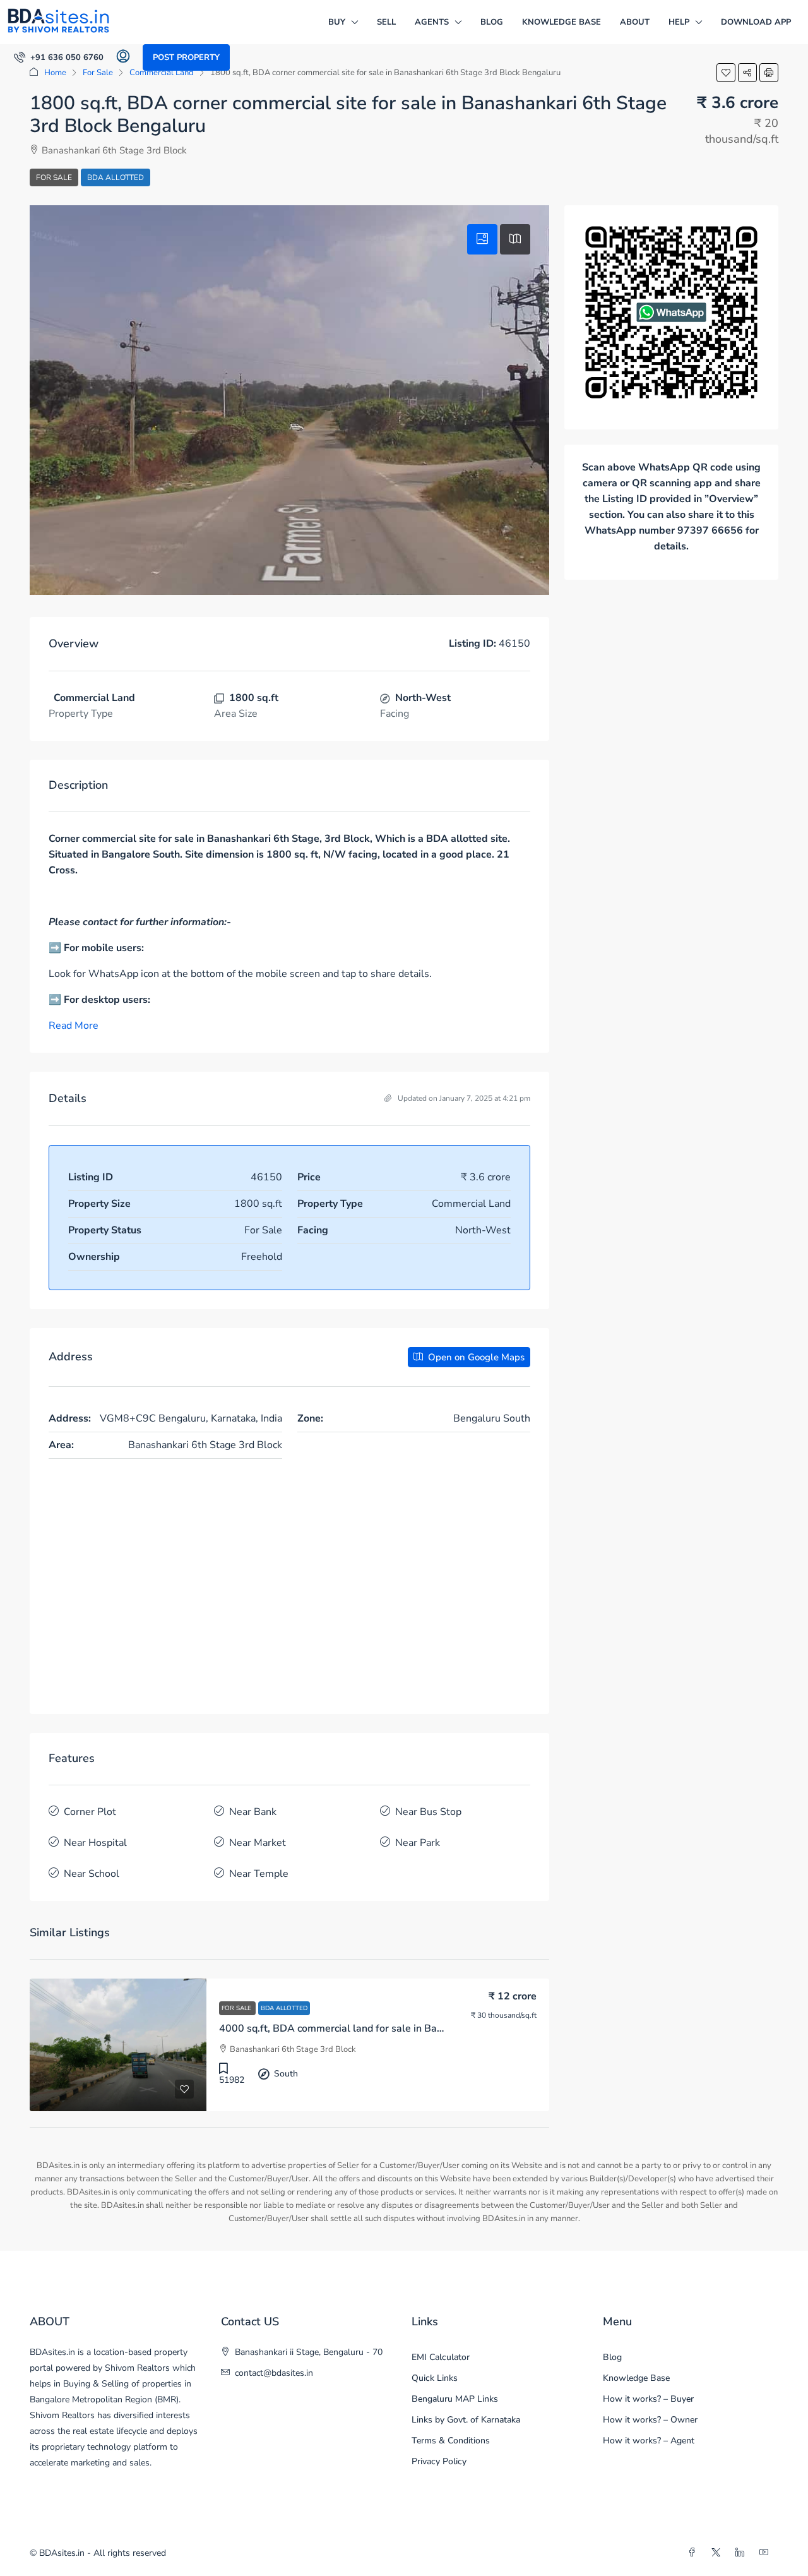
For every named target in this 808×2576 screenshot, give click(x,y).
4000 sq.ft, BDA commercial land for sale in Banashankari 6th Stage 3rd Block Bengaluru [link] (426, 2028)
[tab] (482, 239)
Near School (92, 1874)
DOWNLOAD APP (756, 22)
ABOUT (635, 22)
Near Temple (259, 1874)
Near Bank (253, 1812)
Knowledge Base (561, 22)
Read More (74, 1026)
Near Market (258, 1843)
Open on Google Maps (475, 1357)
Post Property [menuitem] (186, 57)
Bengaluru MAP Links (455, 2399)
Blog (492, 22)
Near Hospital (95, 1843)
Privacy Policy (439, 2461)
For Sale (98, 73)
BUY (337, 22)
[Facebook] (694, 2553)
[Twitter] (718, 2553)
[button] (726, 73)
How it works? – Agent (649, 2441)
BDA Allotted (116, 177)
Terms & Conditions (451, 2441)
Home (55, 73)
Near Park (418, 1843)
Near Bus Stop (428, 1812)
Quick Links (435, 2378)
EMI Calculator (441, 2357)
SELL (386, 22)
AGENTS (432, 22)
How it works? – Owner (650, 2420)
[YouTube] (766, 2553)
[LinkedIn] (742, 2553)
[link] (118, 2045)
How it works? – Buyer (648, 2399)
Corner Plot (90, 1812)
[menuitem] (59, 57)
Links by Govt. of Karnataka (466, 2420)
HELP (679, 22)
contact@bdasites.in (274, 2373)
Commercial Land (162, 73)
